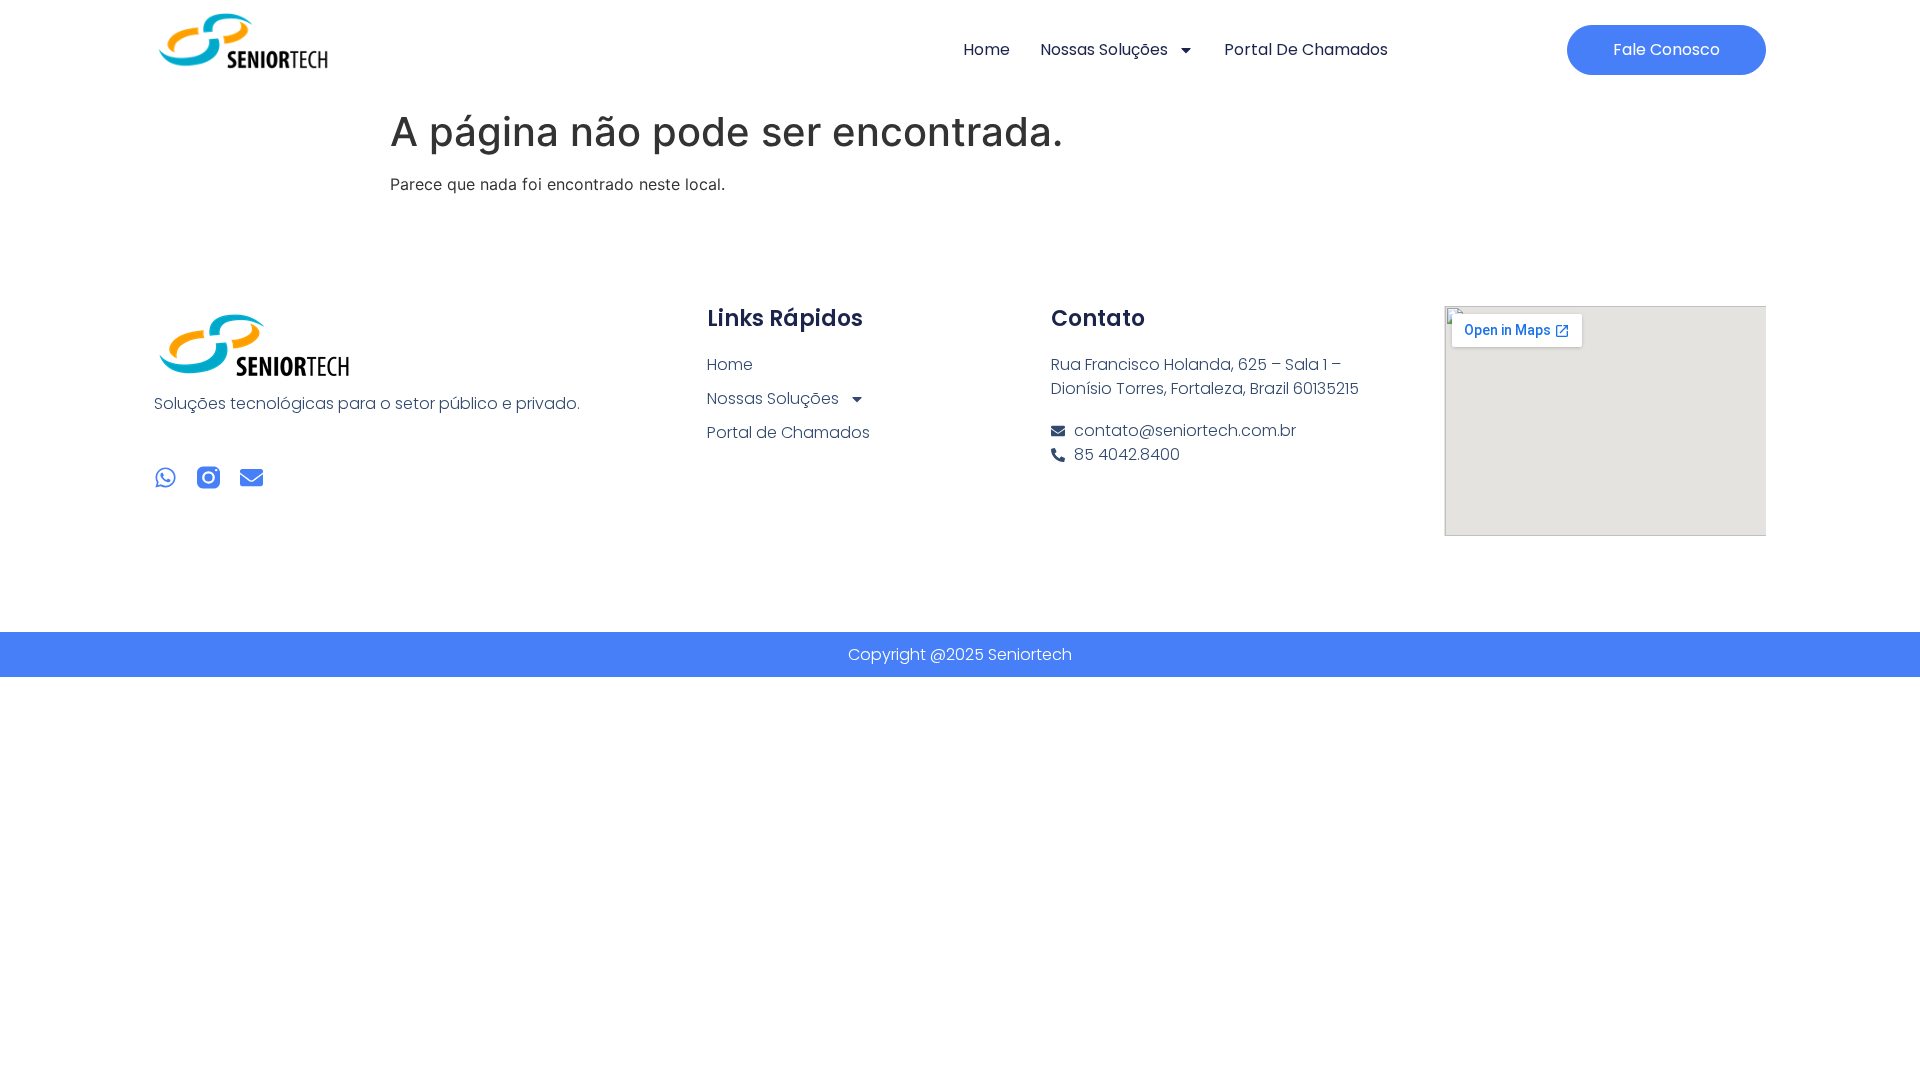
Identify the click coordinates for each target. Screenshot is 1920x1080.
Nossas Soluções (1104, 49)
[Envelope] (251, 477)
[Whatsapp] (165, 477)
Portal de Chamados (1306, 49)
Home (986, 49)
